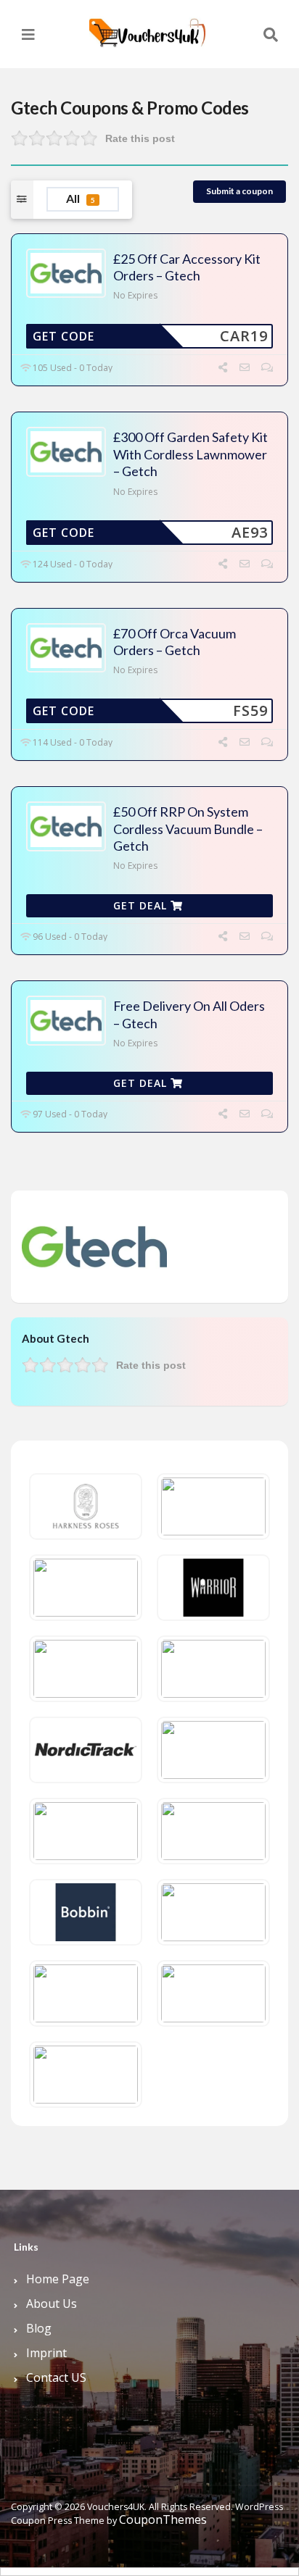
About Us (52, 2304)
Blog (39, 2328)
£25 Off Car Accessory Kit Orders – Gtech (187, 267)
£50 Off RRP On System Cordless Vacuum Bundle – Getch (188, 829)
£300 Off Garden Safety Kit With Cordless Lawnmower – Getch (191, 454)
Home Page (58, 2279)
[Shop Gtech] (94, 1246)
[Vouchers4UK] (147, 27)
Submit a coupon (239, 191)
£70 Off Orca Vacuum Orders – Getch (175, 642)
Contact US (56, 2377)
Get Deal (142, 905)
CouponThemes (163, 2519)
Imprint (46, 2353)
